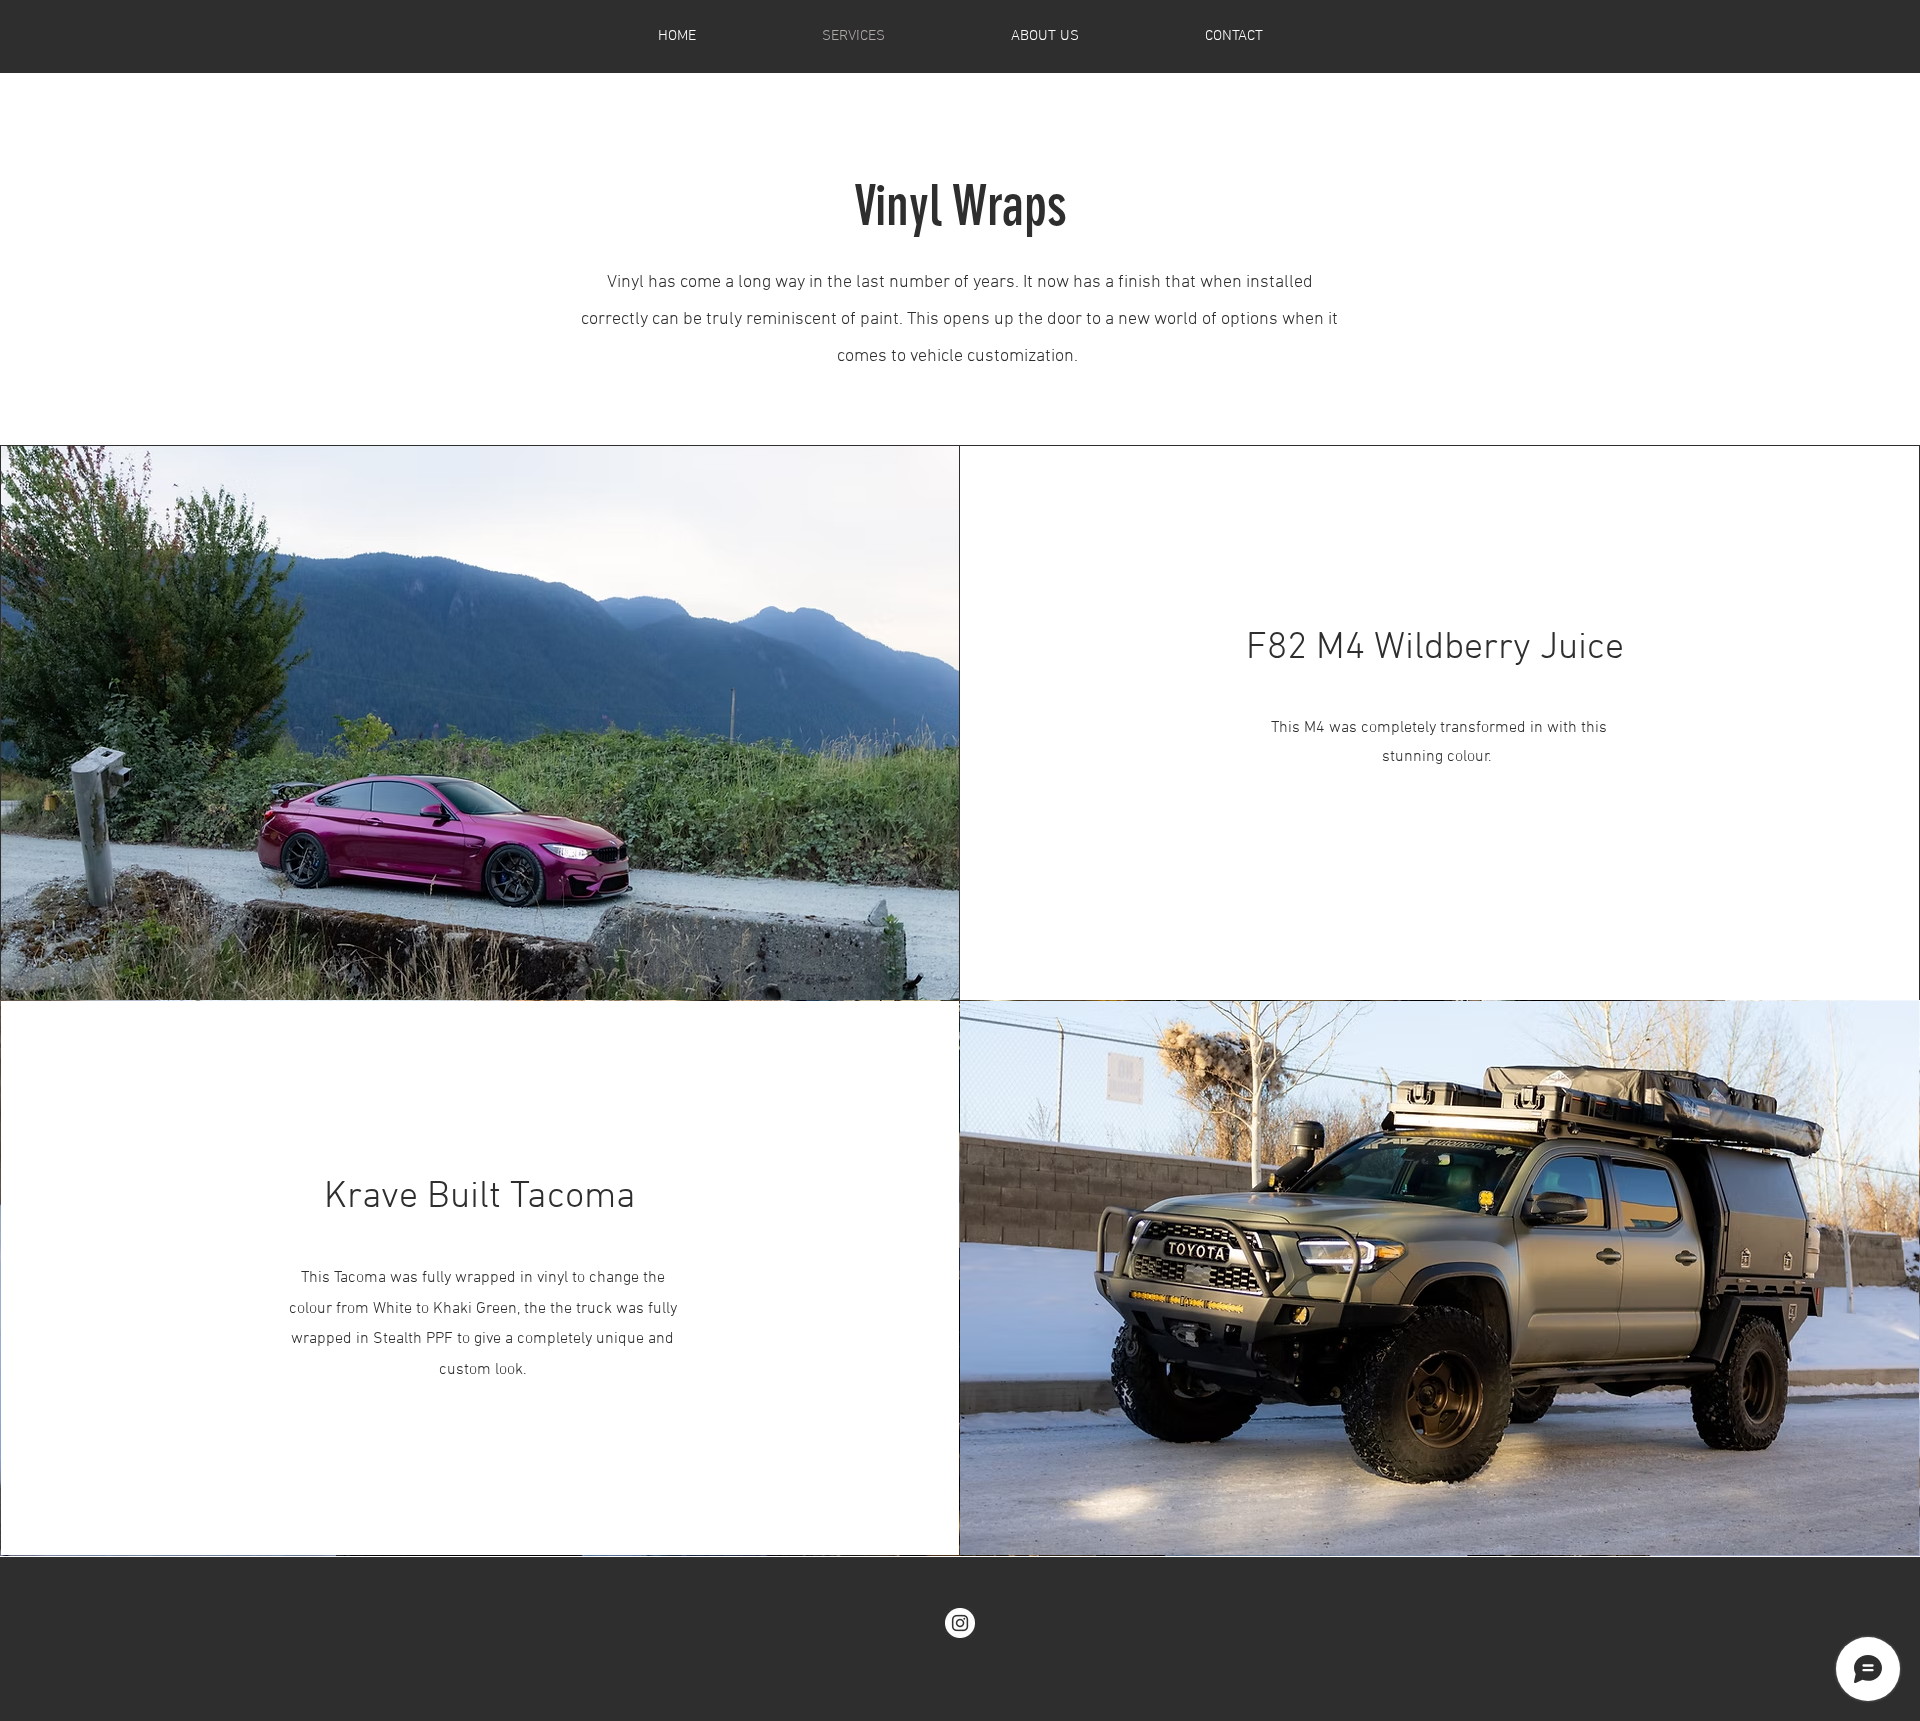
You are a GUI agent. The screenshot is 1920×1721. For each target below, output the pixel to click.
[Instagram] (960, 1623)
